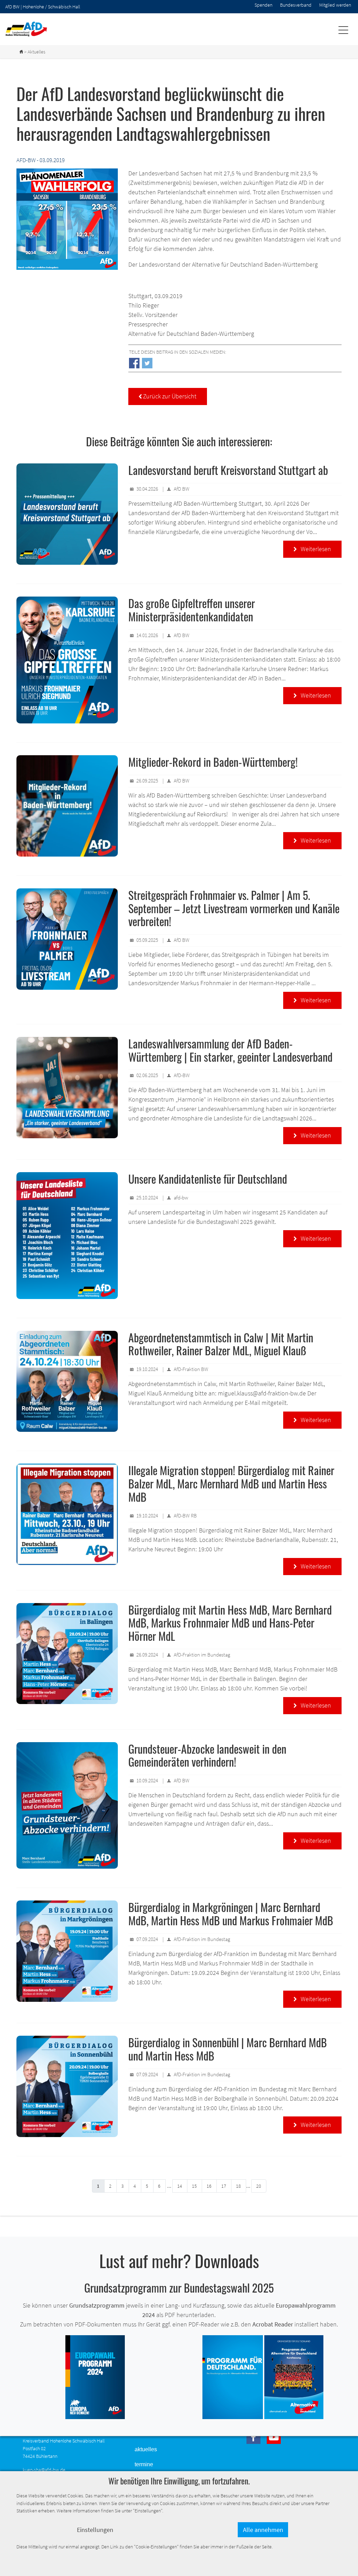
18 (238, 2186)
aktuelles (146, 2449)
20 (259, 2186)
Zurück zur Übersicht (168, 396)
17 (224, 2186)
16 (209, 2186)
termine (144, 2464)
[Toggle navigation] (343, 30)
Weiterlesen (312, 549)
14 (180, 2186)
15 (194, 2186)
